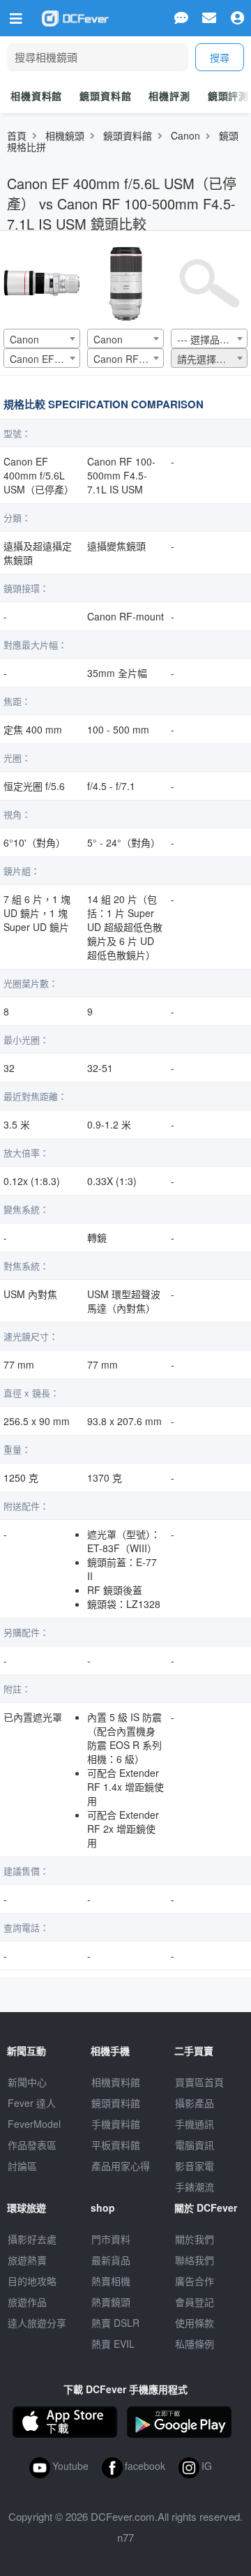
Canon (185, 135)
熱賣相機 (111, 2281)
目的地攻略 (32, 2281)
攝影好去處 (32, 2239)
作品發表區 (32, 2145)
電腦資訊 (195, 2145)
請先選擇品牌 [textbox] (206, 359)
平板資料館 (116, 2145)
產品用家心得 (121, 2166)
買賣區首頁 (199, 2082)
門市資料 (111, 2239)
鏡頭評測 (228, 96)
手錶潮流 (195, 2187)
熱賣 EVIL (113, 2344)
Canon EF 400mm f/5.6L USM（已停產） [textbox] (45, 359)
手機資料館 (116, 2124)
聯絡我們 (195, 2260)
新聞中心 (27, 2082)
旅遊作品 (27, 2302)
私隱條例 (195, 2344)
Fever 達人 (32, 2103)
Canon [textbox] (24, 339)
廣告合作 (195, 2281)
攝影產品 (195, 2103)
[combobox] (42, 338)
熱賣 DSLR (115, 2323)
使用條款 (195, 2323)
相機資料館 (36, 96)
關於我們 (195, 2239)
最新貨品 (111, 2260)
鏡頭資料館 (105, 96)
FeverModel (34, 2124)
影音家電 (195, 2166)
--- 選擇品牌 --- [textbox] (210, 339)
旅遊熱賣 (27, 2260)
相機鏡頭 (65, 135)
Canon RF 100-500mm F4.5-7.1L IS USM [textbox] (128, 359)
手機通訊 (195, 2124)
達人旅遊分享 (37, 2323)
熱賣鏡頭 (111, 2302)
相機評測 (169, 96)
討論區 (22, 2166)
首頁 (17, 135)
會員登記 (195, 2302)
